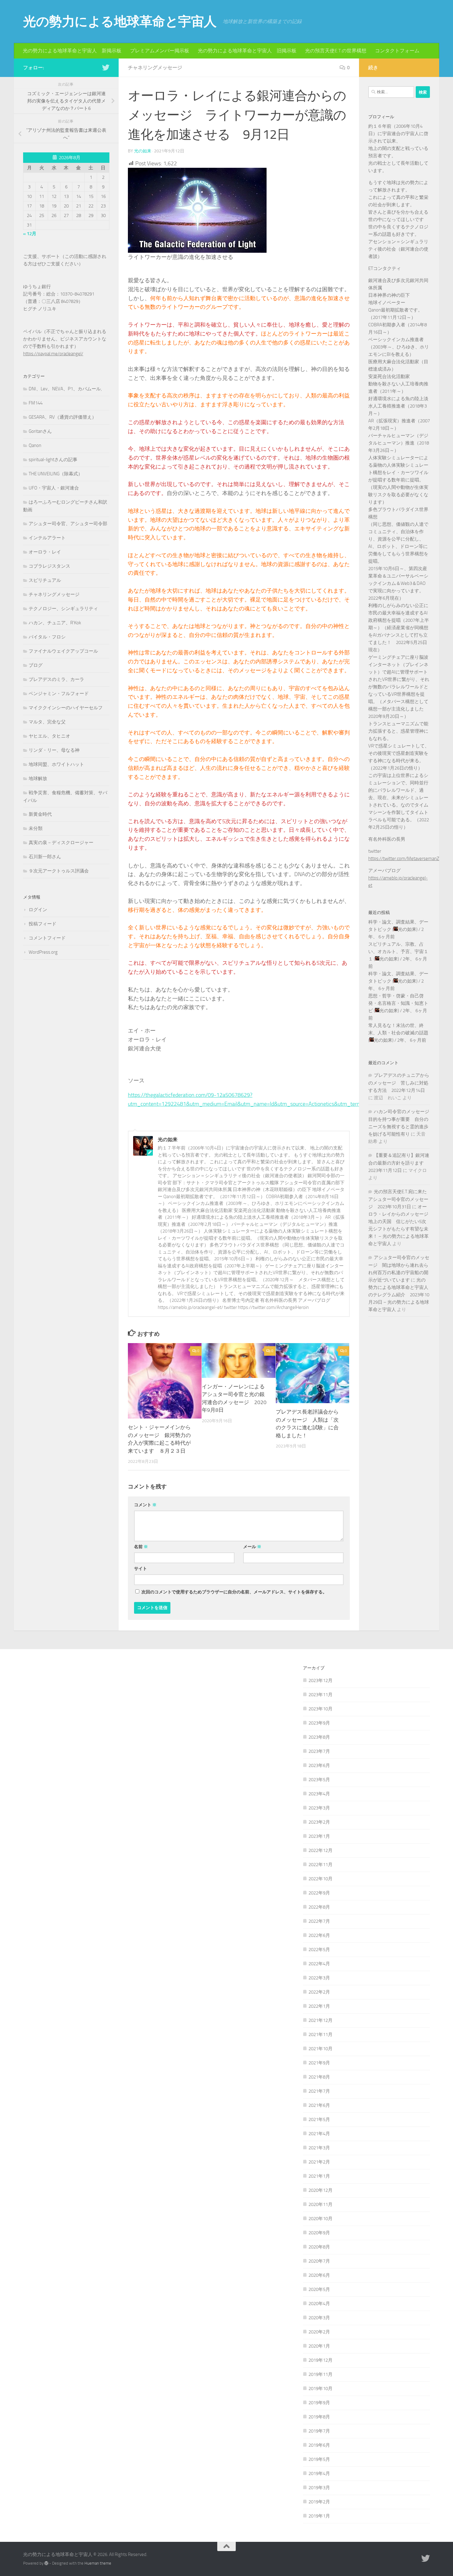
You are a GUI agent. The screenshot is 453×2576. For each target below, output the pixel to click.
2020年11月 (320, 2204)
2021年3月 (319, 2148)
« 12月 (30, 234)
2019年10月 (320, 2389)
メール (252, 1547)
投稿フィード (43, 924)
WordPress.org (43, 952)
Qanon (35, 445)
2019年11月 (320, 2374)
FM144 (36, 403)
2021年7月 (319, 2091)
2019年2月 (319, 2502)
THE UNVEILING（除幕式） (56, 474)
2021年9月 (319, 2063)
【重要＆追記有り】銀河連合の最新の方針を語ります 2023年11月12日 (399, 1163)
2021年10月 (320, 2049)
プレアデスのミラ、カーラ (56, 679)
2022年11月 (320, 1865)
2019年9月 (319, 2403)
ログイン (38, 910)
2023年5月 (319, 1780)
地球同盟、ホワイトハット (56, 764)
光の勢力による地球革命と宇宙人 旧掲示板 (247, 51)
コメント (145, 1505)
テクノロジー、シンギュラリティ (63, 609)
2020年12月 (320, 2190)
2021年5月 (319, 2119)
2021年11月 (320, 2035)
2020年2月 (319, 2332)
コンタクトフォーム (397, 51)
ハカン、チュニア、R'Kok (55, 623)
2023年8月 (319, 1737)
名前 (141, 1547)
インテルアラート (47, 538)
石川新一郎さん (45, 857)
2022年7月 (319, 1921)
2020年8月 (319, 2247)
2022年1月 (319, 2006)
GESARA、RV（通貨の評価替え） (63, 417)
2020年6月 (319, 2275)
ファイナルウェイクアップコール (63, 651)
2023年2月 (319, 1822)
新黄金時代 (40, 814)
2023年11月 (320, 1695)
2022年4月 (319, 1964)
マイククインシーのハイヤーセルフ (66, 708)
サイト (141, 1569)
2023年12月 (320, 1680)
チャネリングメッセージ (155, 68)
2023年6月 (319, 1765)
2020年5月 (319, 2289)
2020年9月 (319, 2233)
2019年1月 (319, 2516)
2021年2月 (319, 2162)
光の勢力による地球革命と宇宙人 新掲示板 (72, 51)
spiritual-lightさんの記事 (53, 460)
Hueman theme (98, 2563)
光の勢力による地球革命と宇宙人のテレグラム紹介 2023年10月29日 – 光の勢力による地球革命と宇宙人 (399, 1295)
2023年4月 (319, 1794)
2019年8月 (319, 2417)
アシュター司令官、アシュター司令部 (68, 524)
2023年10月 (320, 1709)
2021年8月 (319, 2077)
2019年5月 (319, 2459)
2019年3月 (319, 2488)
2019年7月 (319, 2431)
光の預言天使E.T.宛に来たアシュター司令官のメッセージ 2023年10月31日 (398, 1199)
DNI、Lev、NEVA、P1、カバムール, (65, 389)
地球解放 (38, 779)
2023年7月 (319, 1751)
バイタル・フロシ (47, 637)
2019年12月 (320, 2360)
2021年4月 (319, 2134)
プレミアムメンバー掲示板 (160, 51)
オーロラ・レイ (45, 552)
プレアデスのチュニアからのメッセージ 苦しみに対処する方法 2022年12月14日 (399, 1083)
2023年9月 (319, 1723)
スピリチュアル (45, 580)
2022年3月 (319, 1978)
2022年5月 (319, 1950)
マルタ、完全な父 (47, 722)
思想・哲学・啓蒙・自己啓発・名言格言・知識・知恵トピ (398, 1003)
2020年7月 (319, 2261)
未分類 (36, 828)
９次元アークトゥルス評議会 (59, 871)
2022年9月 (319, 1893)
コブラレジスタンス (49, 566)
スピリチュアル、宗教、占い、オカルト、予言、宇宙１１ (398, 952)
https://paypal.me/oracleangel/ (53, 354)
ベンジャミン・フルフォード (59, 694)
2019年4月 (319, 2473)
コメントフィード (47, 938)
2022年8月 (319, 1907)
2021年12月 (320, 2020)
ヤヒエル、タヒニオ (49, 736)
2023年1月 (319, 1836)
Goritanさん (40, 431)
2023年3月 (319, 1808)
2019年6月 (319, 2445)
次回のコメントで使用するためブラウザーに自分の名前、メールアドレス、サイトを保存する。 (234, 1592)
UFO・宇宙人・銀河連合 (54, 488)
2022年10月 (320, 1879)
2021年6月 (319, 2105)
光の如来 (143, 151)
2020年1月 (319, 2346)
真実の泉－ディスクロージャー (61, 843)
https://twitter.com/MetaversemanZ (404, 859)
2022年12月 (320, 1850)
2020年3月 (319, 2318)
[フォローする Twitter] (106, 67)
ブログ (36, 665)
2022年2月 (319, 1992)
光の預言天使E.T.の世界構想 (336, 51)
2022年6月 (319, 1935)
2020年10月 (320, 2219)
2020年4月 (319, 2304)
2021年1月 (319, 2176)
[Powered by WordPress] (46, 2563)
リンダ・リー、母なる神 (54, 750)
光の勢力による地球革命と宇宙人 (120, 22)
